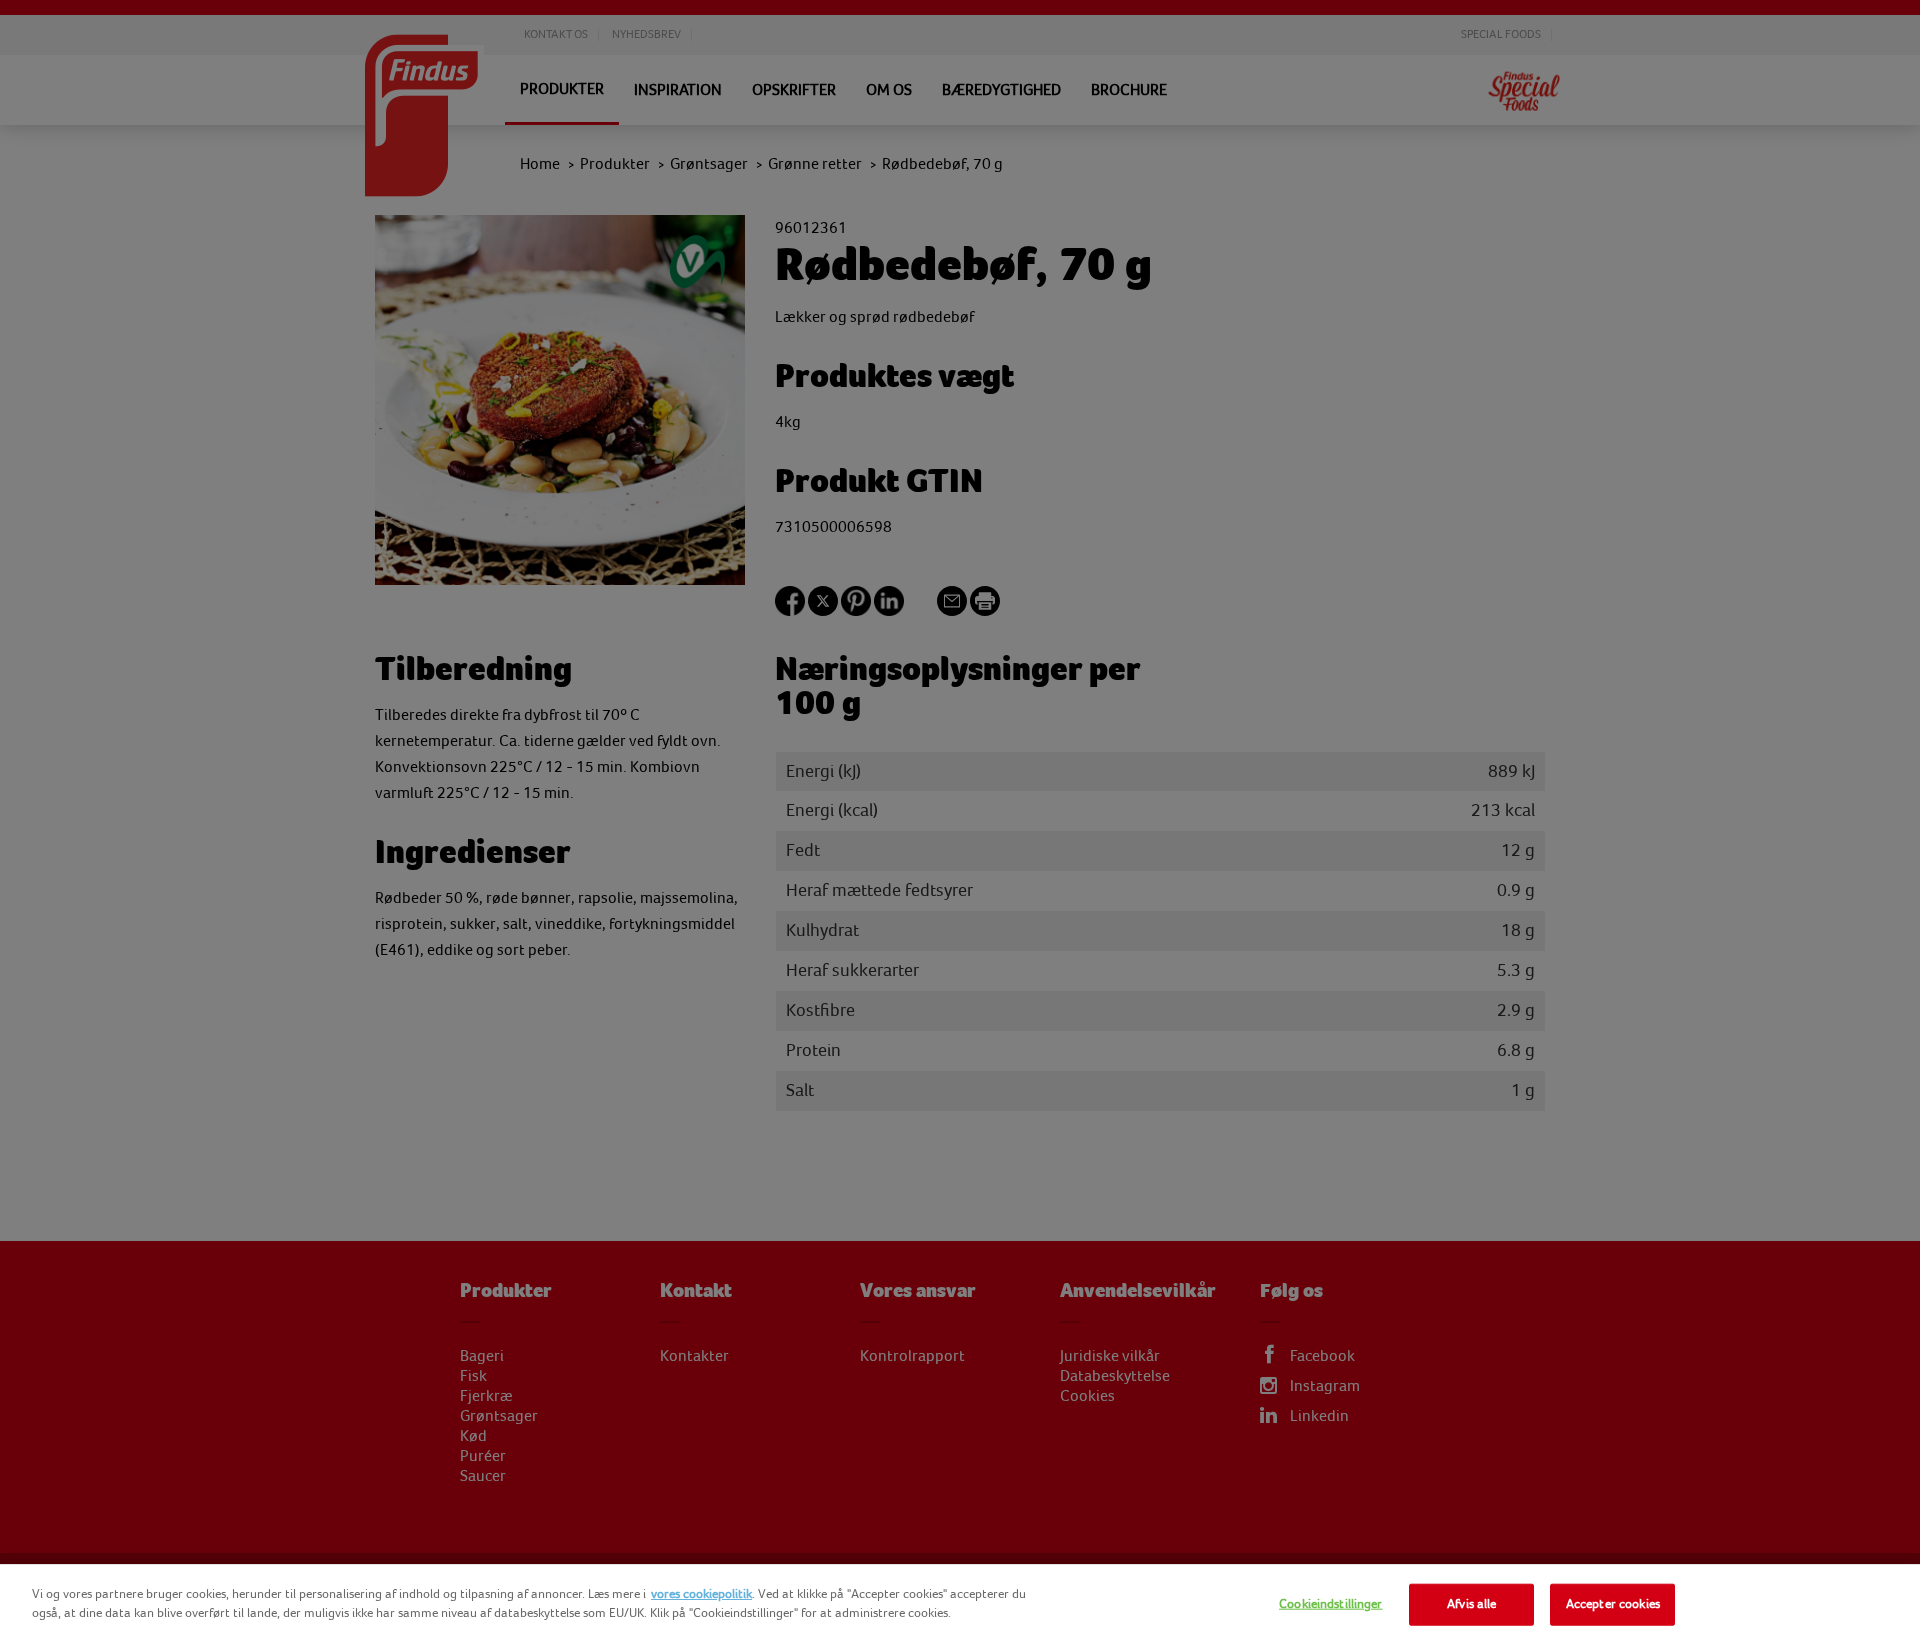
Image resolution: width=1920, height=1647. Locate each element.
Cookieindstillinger (1330, 1604)
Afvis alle (1471, 1604)
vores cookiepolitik (701, 1594)
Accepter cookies (1613, 1604)
